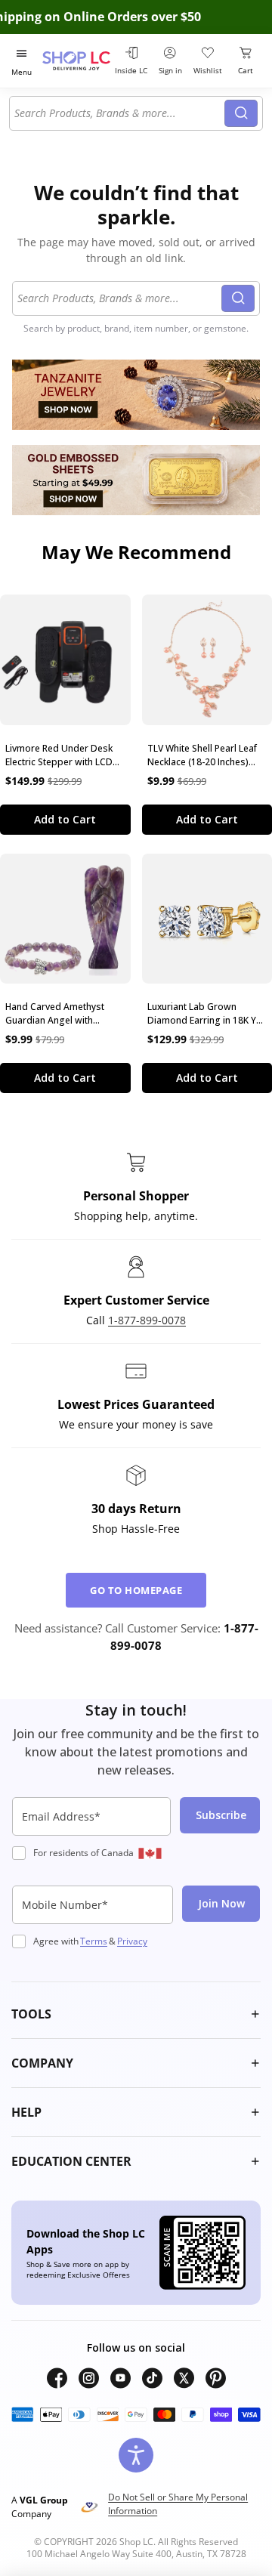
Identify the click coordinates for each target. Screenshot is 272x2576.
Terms (94, 1941)
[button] (136, 2014)
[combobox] (119, 113)
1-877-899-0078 (147, 1320)
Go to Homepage (136, 1590)
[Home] (76, 61)
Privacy (132, 1941)
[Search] (241, 113)
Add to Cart (65, 819)
